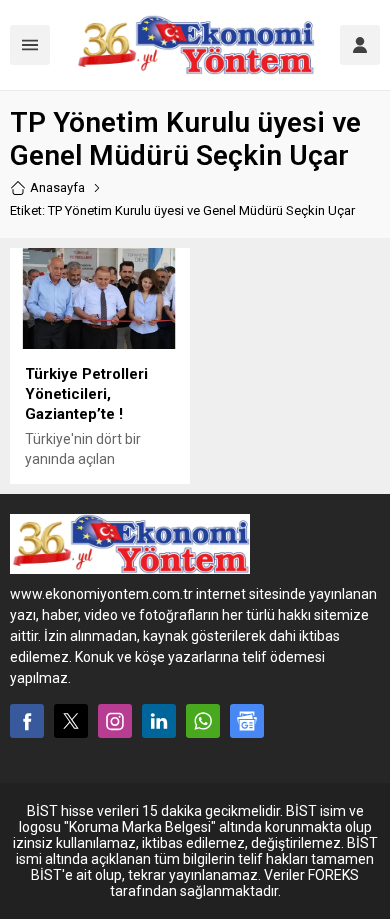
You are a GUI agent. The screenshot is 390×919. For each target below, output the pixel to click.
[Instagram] (115, 721)
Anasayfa (57, 187)
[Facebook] (27, 721)
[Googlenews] (247, 721)
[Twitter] (71, 721)
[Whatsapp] (203, 721)
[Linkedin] (159, 721)
